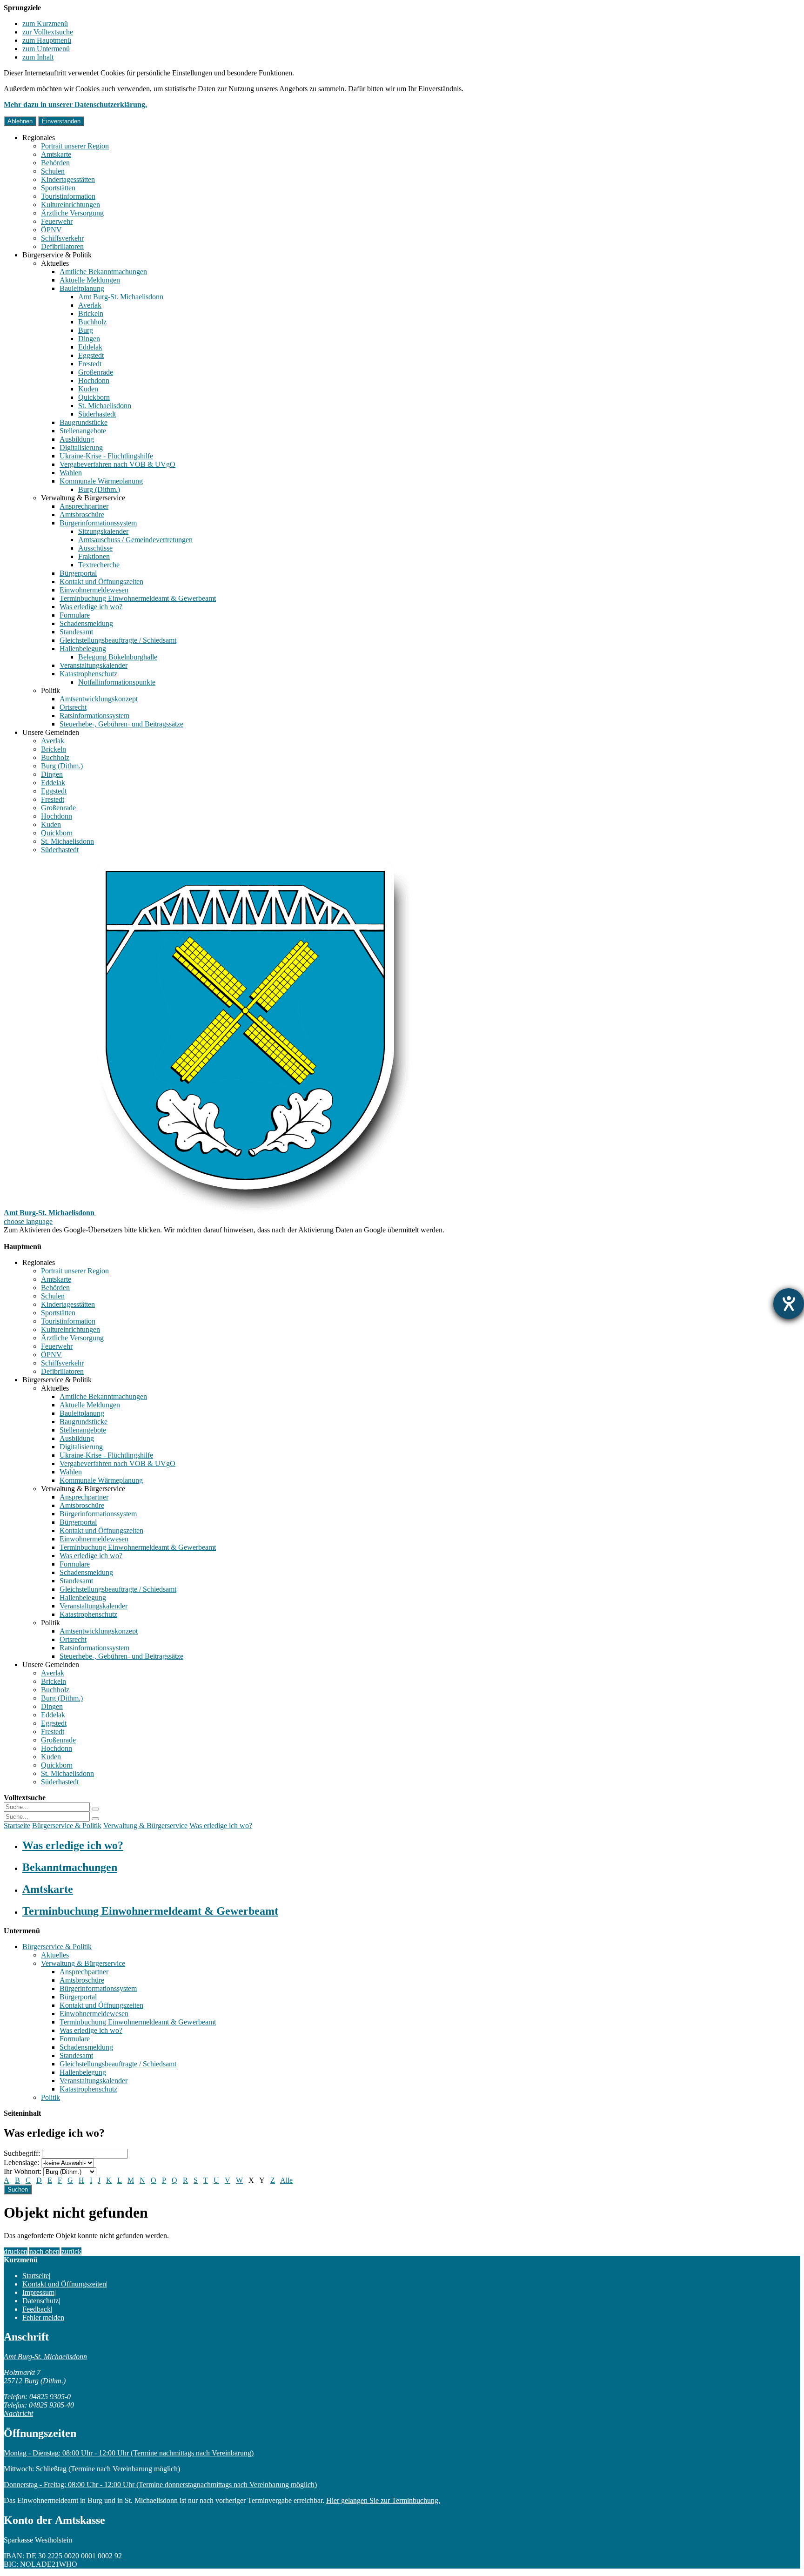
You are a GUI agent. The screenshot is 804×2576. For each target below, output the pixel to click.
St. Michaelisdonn (105, 406)
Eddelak (90, 347)
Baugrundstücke (84, 422)
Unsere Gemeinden (51, 732)
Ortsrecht (73, 707)
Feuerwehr (57, 221)
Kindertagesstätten (68, 179)
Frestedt (90, 364)
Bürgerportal (78, 573)
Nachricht (18, 2413)
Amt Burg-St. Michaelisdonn (121, 297)
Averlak (90, 305)
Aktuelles (55, 263)
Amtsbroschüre (82, 515)
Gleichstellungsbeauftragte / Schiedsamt (118, 640)
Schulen (53, 171)
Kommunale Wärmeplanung (101, 481)
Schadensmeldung (86, 623)
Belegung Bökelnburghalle (118, 657)
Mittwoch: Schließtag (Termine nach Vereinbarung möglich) (92, 2469)
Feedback (37, 2309)
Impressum (38, 2292)
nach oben (44, 2251)
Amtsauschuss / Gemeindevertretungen (135, 540)
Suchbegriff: (22, 2153)
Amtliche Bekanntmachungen (103, 272)
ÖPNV (51, 230)
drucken (16, 2251)
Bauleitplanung (82, 288)
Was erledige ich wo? (91, 607)
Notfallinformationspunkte (117, 682)
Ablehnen (20, 121)
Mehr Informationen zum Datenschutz (60, 1238)
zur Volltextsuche (48, 32)
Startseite (17, 1826)
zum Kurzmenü (45, 24)
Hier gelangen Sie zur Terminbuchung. (383, 2500)
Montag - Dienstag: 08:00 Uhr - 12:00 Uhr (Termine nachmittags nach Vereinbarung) (129, 2453)
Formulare (75, 615)
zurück (71, 2251)
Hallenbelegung (83, 649)
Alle (286, 2180)
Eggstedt (91, 355)
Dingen (89, 339)
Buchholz (92, 322)
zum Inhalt (38, 57)
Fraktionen (94, 556)
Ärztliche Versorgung (72, 213)
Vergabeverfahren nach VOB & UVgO (117, 464)
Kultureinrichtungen (70, 205)
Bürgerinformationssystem (98, 523)
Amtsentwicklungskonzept (99, 699)
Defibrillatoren (62, 246)
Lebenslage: (21, 2162)
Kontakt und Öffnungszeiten (101, 582)
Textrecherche (99, 565)
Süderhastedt (97, 414)
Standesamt (76, 632)
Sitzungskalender (103, 531)
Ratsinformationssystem (94, 716)
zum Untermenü (46, 49)
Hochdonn (94, 380)
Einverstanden (61, 121)
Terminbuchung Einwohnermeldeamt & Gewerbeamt (138, 598)
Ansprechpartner (84, 506)
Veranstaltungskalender (94, 665)
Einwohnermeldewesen (94, 590)
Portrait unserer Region (75, 146)
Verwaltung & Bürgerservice (83, 498)
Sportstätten (58, 188)
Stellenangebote (83, 431)
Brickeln (91, 313)
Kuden (88, 389)
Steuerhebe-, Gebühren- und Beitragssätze (121, 724)
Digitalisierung (81, 447)
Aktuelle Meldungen (90, 280)
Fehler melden (43, 2317)
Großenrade (96, 372)
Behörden (55, 163)
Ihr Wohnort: (23, 2171)
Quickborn (94, 397)
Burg (86, 330)
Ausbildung (77, 439)
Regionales (39, 138)
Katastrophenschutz (88, 674)
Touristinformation (68, 196)
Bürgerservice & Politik (57, 255)
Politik (50, 690)
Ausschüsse (95, 548)
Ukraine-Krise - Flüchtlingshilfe (106, 456)
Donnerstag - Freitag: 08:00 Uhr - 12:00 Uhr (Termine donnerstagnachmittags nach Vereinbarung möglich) (160, 2485)
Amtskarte (56, 154)
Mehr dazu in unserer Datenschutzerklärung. (75, 104)
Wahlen (71, 473)
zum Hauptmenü (47, 40)
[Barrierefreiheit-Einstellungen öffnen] (789, 1304)
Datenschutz (40, 2301)
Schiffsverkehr (62, 238)
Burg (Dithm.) (99, 489)
